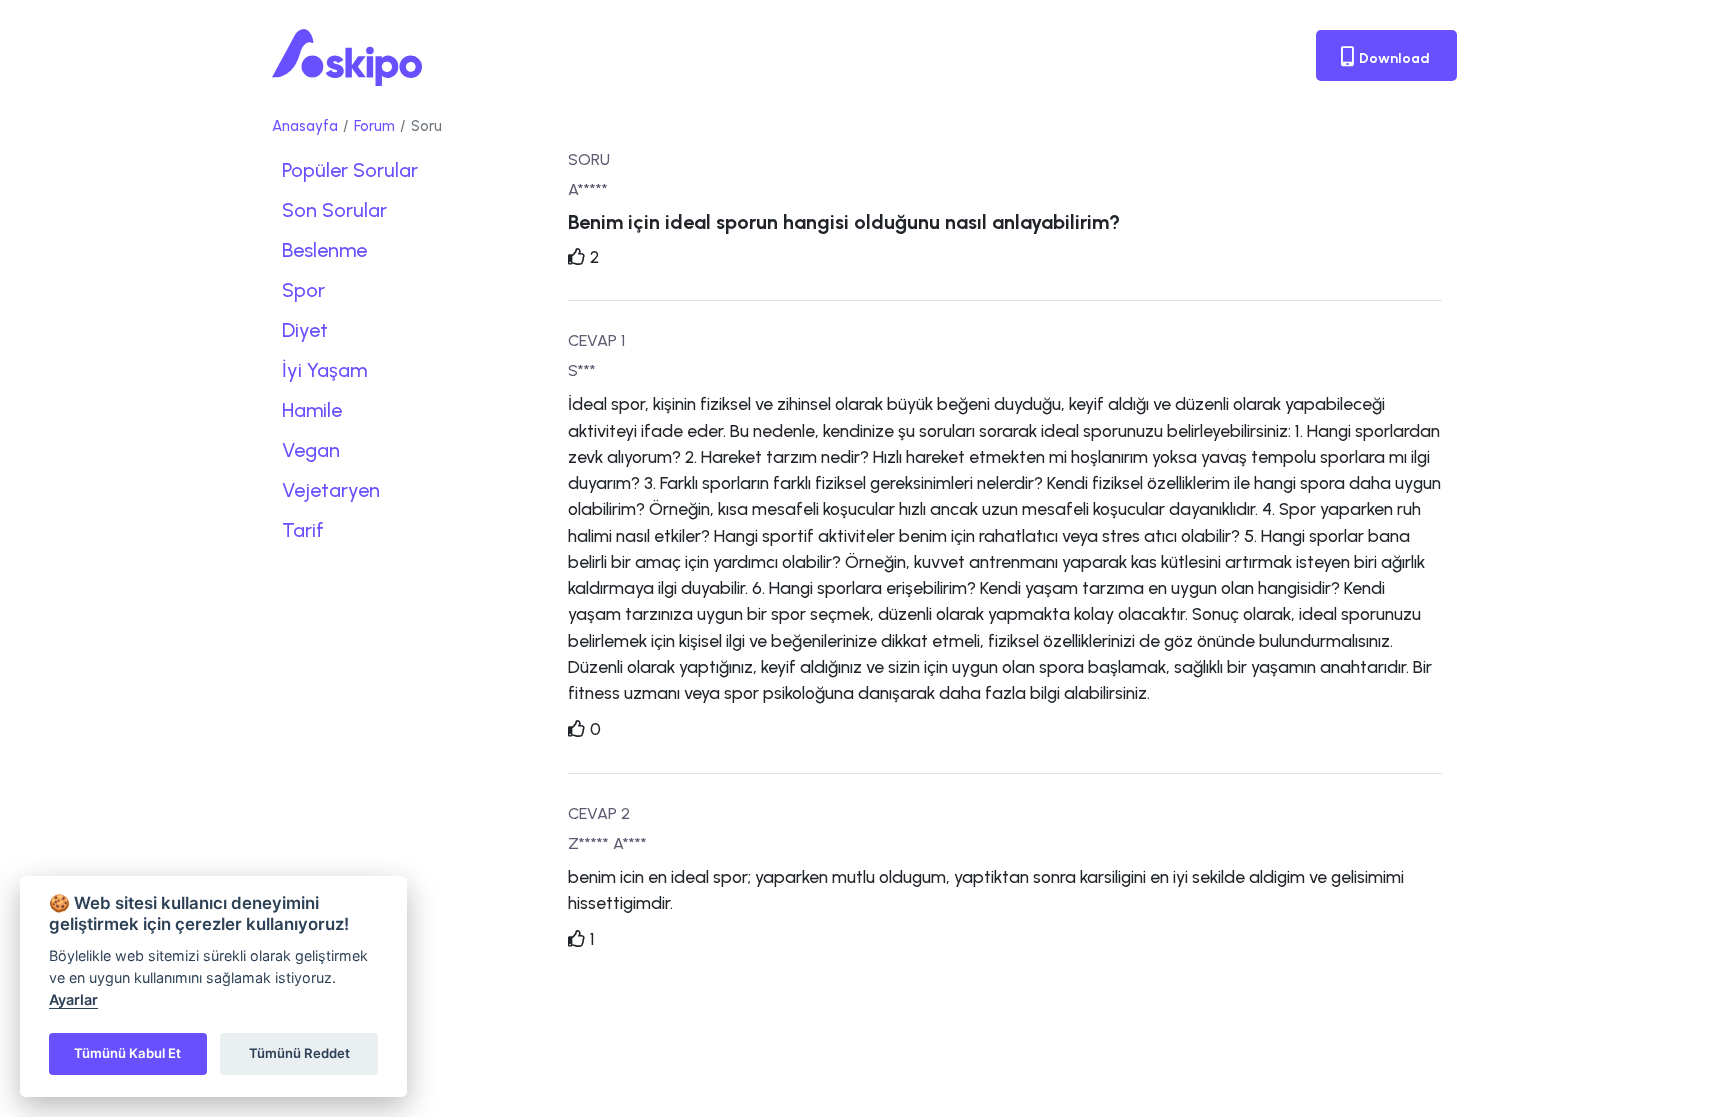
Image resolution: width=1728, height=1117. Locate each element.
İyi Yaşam (324, 370)
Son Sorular (334, 210)
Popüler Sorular (350, 170)
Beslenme (324, 250)
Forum (374, 126)
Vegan (311, 450)
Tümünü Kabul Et (127, 1053)
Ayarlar (73, 999)
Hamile (312, 410)
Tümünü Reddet (299, 1053)
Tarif (303, 530)
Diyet (305, 330)
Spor (303, 290)
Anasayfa (305, 126)
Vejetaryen (331, 490)
